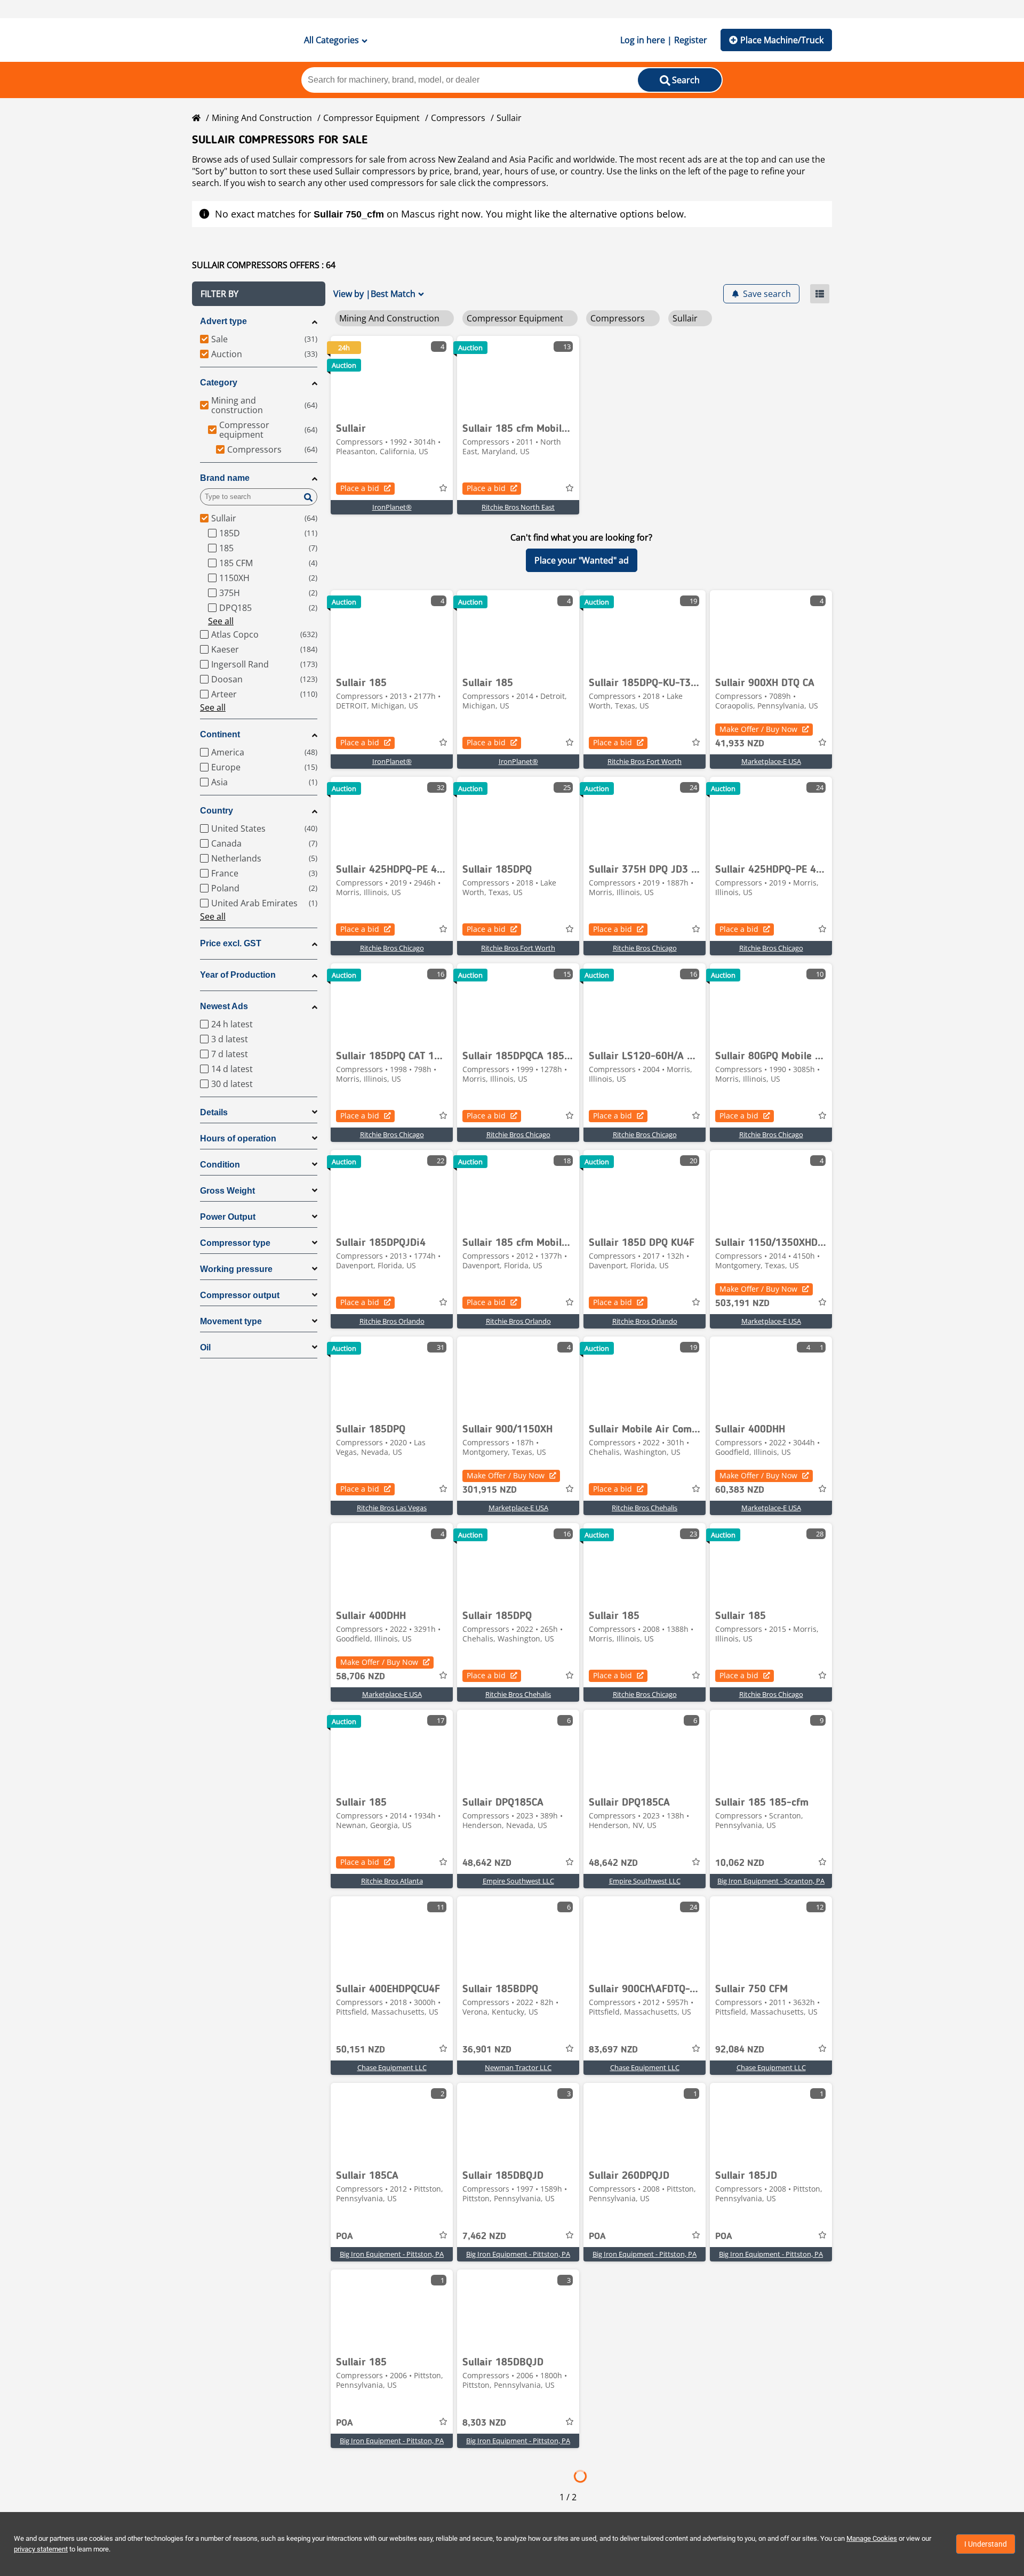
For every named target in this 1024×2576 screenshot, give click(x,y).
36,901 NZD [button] (487, 2050)
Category (219, 383)
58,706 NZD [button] (361, 1677)
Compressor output (240, 1295)
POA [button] (345, 2236)
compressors (519, 183)
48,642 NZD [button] (487, 1863)
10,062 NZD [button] (740, 1863)
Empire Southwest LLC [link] (518, 1881)
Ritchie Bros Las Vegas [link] (392, 1508)
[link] (392, 376)
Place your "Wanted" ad (582, 560)
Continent (220, 734)
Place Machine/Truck (782, 40)
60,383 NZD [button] (740, 1490)
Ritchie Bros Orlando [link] (392, 1321)
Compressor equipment (371, 118)
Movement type (231, 1321)
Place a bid (360, 488)
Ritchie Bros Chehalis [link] (645, 1508)
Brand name (225, 478)
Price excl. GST (231, 943)
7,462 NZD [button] (484, 2236)
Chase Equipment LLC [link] (392, 2067)
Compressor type (235, 1243)
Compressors (458, 118)
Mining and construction (262, 118)
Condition (220, 1165)
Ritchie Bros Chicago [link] (392, 948)
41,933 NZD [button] (740, 744)
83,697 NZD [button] (613, 2050)
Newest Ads (224, 1006)
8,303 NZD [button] (484, 2423)
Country (217, 811)
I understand (986, 2544)
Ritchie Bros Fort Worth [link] (645, 761)
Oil (205, 1347)
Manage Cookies (872, 2538)
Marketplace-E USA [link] (771, 761)
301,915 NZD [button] (490, 1490)
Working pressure (236, 1269)
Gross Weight (227, 1191)
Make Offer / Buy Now (758, 729)
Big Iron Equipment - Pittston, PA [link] (392, 2254)
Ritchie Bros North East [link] (518, 507)
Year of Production (238, 975)
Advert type (223, 321)
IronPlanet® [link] (392, 507)
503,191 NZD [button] (742, 1303)
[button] (259, 294)
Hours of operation (238, 1138)
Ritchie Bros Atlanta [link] (392, 1881)
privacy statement (41, 2549)
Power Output (228, 1217)
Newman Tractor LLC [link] (518, 2067)
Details (214, 1112)
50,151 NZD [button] (361, 2050)
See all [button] (221, 621)
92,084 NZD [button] (740, 2050)
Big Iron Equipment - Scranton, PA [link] (771, 1881)
